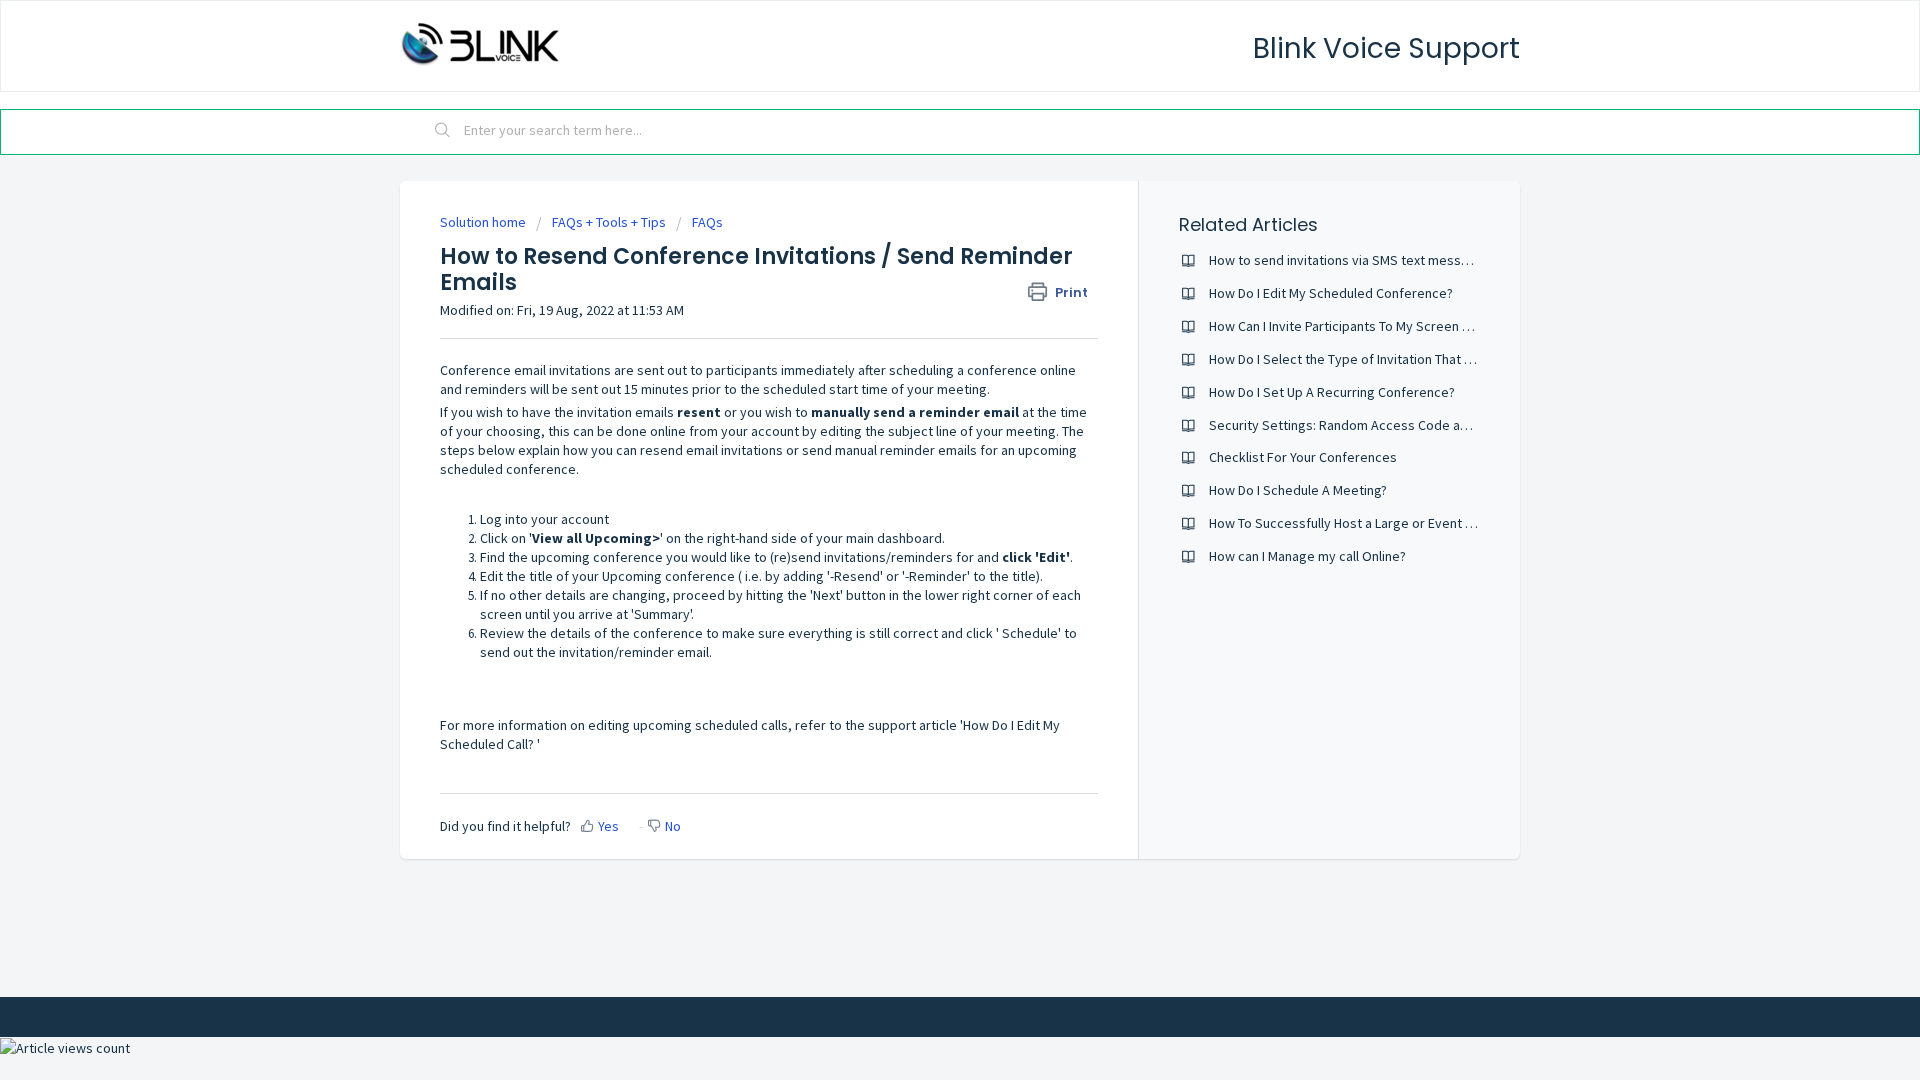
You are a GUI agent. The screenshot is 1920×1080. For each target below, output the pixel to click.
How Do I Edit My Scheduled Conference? (1331, 293)
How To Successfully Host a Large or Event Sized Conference (1391, 523)
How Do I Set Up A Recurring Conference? (1332, 392)
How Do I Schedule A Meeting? (1298, 490)
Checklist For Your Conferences (1303, 457)
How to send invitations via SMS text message (1346, 260)
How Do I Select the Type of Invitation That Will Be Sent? (1374, 359)
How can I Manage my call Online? (1307, 556)
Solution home (484, 222)
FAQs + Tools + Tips (609, 222)
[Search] (443, 132)
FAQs (707, 222)
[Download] (923, 277)
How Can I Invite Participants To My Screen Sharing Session (1383, 326)
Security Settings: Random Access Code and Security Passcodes (1403, 425)
